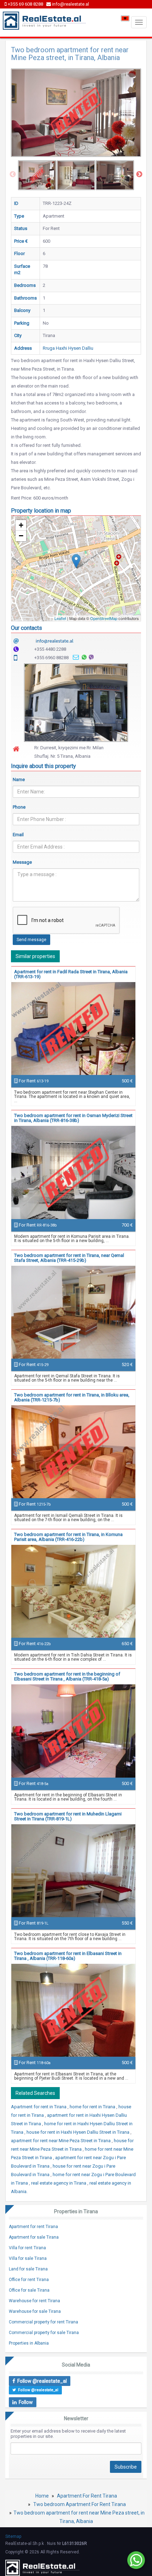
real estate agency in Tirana (59, 2183)
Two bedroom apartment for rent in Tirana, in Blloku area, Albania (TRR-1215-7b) (72, 1397)
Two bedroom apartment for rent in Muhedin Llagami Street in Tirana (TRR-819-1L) (68, 1816)
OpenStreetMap (104, 618)
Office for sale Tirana (29, 2290)
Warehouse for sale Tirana (35, 2311)
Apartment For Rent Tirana (87, 2496)
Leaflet (60, 618)
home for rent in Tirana (93, 2107)
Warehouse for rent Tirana (34, 2301)
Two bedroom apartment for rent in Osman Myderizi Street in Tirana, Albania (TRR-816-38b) (73, 1118)
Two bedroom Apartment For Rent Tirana (80, 2504)
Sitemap (13, 2536)
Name (19, 779)
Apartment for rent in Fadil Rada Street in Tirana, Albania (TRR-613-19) (71, 974)
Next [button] (139, 175)
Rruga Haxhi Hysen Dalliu (68, 348)
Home (42, 2496)
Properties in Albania (29, 2343)
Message (22, 862)
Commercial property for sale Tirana (44, 2333)
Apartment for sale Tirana (34, 2237)
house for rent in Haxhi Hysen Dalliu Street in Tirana (78, 2132)
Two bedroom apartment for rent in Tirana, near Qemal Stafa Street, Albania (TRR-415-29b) (69, 1258)
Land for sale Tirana (28, 2269)
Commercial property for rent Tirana (43, 2322)
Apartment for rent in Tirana (39, 2107)
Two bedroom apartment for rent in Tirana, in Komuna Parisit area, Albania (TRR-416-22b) (68, 1537)
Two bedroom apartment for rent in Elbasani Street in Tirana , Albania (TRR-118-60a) (68, 1956)
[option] (37, 175)
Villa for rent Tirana (27, 2248)
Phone (19, 807)
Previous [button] (13, 175)
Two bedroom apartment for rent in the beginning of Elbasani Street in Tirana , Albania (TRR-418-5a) (67, 1676)
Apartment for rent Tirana (33, 2227)
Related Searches (35, 2093)
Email (18, 835)
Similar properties (35, 956)
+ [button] (21, 525)
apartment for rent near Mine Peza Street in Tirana (61, 2141)
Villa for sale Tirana (28, 2258)
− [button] (21, 536)
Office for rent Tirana (29, 2280)
